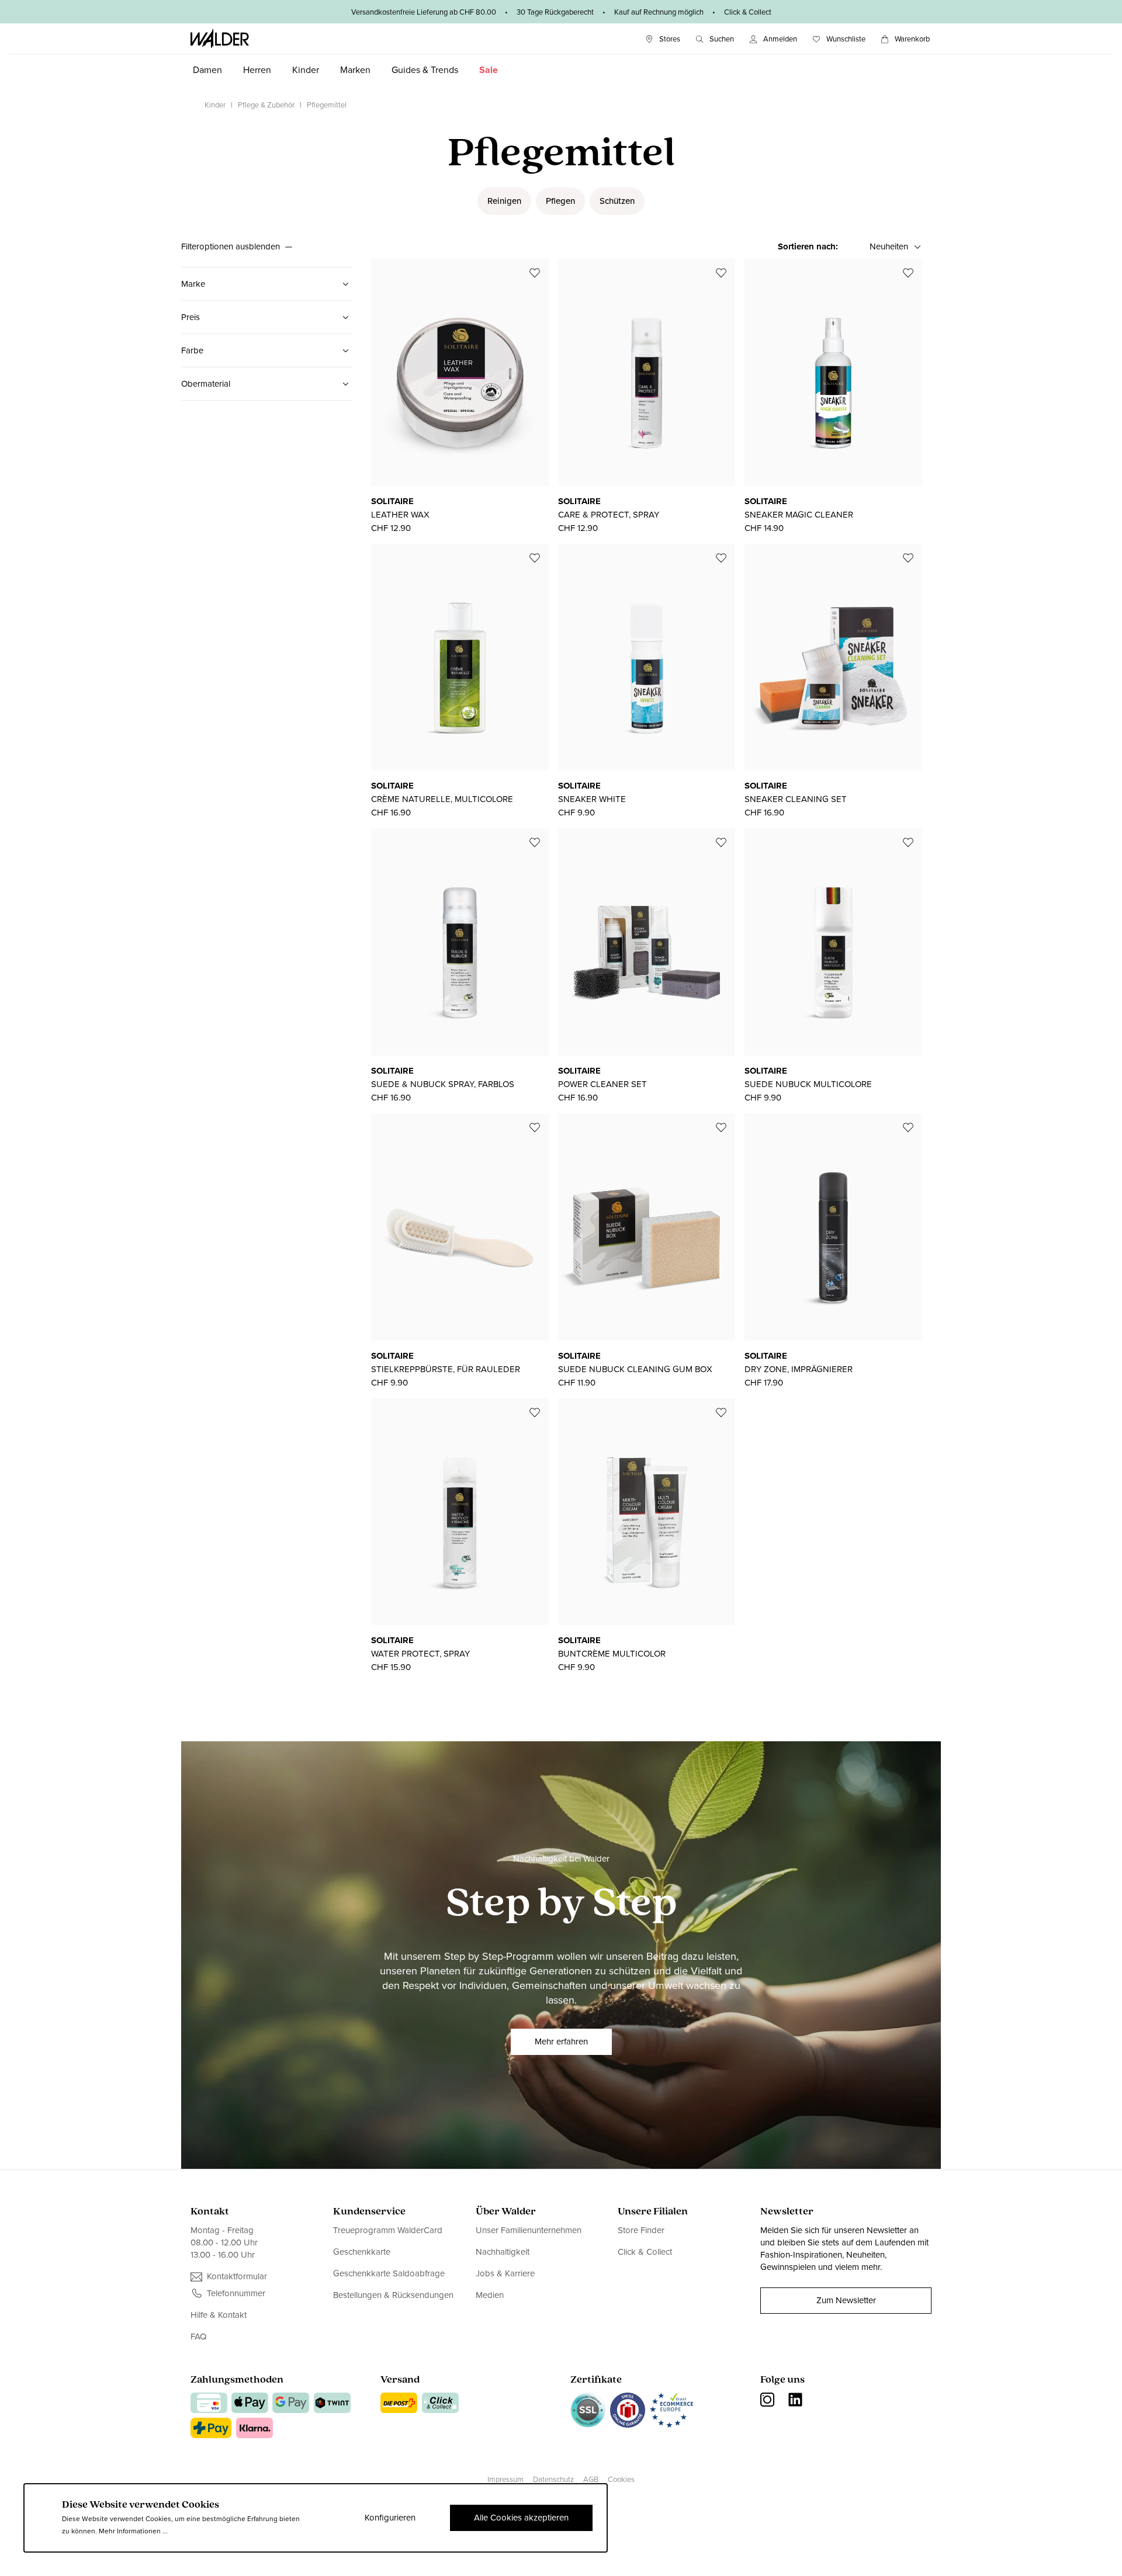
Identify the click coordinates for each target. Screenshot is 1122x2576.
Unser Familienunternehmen (529, 2230)
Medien (490, 2295)
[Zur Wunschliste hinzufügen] (535, 273)
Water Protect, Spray (420, 1654)
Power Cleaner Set (602, 1084)
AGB (591, 2479)
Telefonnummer (236, 2294)
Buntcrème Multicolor (612, 1654)
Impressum (505, 2479)
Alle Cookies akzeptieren (521, 2518)
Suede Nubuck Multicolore (808, 1084)
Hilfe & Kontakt (219, 2315)
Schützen (617, 201)
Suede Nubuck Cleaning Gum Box (635, 1369)
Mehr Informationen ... (133, 2531)
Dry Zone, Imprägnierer (799, 1369)
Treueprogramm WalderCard (388, 2230)
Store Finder (641, 2230)
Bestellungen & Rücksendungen (393, 2295)
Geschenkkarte (362, 2252)
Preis (191, 317)
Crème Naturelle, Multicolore (442, 799)
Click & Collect (645, 2252)
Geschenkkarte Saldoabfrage (389, 2273)
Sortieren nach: (808, 247)
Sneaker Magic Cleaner (799, 515)
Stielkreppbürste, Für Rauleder (446, 1369)
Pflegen (560, 201)
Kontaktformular (237, 2277)
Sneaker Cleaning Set (796, 799)
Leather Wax (400, 515)
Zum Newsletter (846, 2300)
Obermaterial (206, 384)
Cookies (621, 2479)
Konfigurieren (390, 2518)
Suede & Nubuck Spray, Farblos (443, 1084)
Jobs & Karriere (505, 2273)
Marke (193, 284)
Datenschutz (553, 2479)
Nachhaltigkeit (503, 2252)
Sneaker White (592, 799)
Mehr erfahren (561, 2042)
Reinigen (504, 201)
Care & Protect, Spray (609, 515)
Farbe (192, 350)
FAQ (198, 2337)
